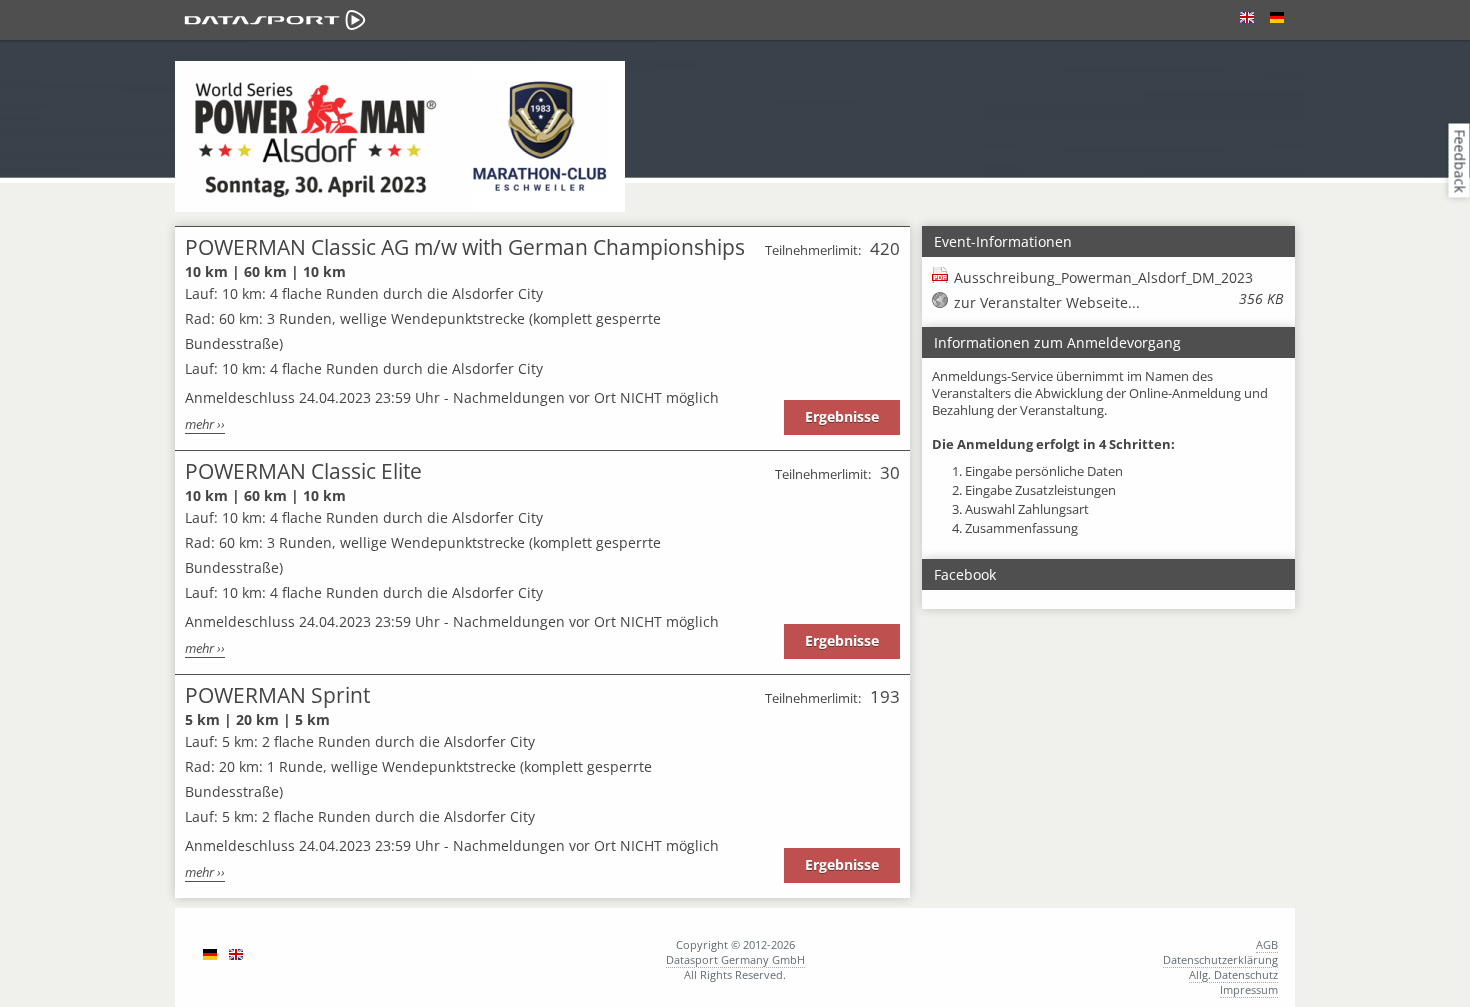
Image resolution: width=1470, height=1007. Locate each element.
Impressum (1249, 989)
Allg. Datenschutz (1233, 974)
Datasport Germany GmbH (735, 959)
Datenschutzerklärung (1220, 959)
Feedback (1460, 160)
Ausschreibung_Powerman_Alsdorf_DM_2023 (1118, 278)
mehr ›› (205, 424)
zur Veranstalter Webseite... (1047, 302)
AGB (1267, 944)
